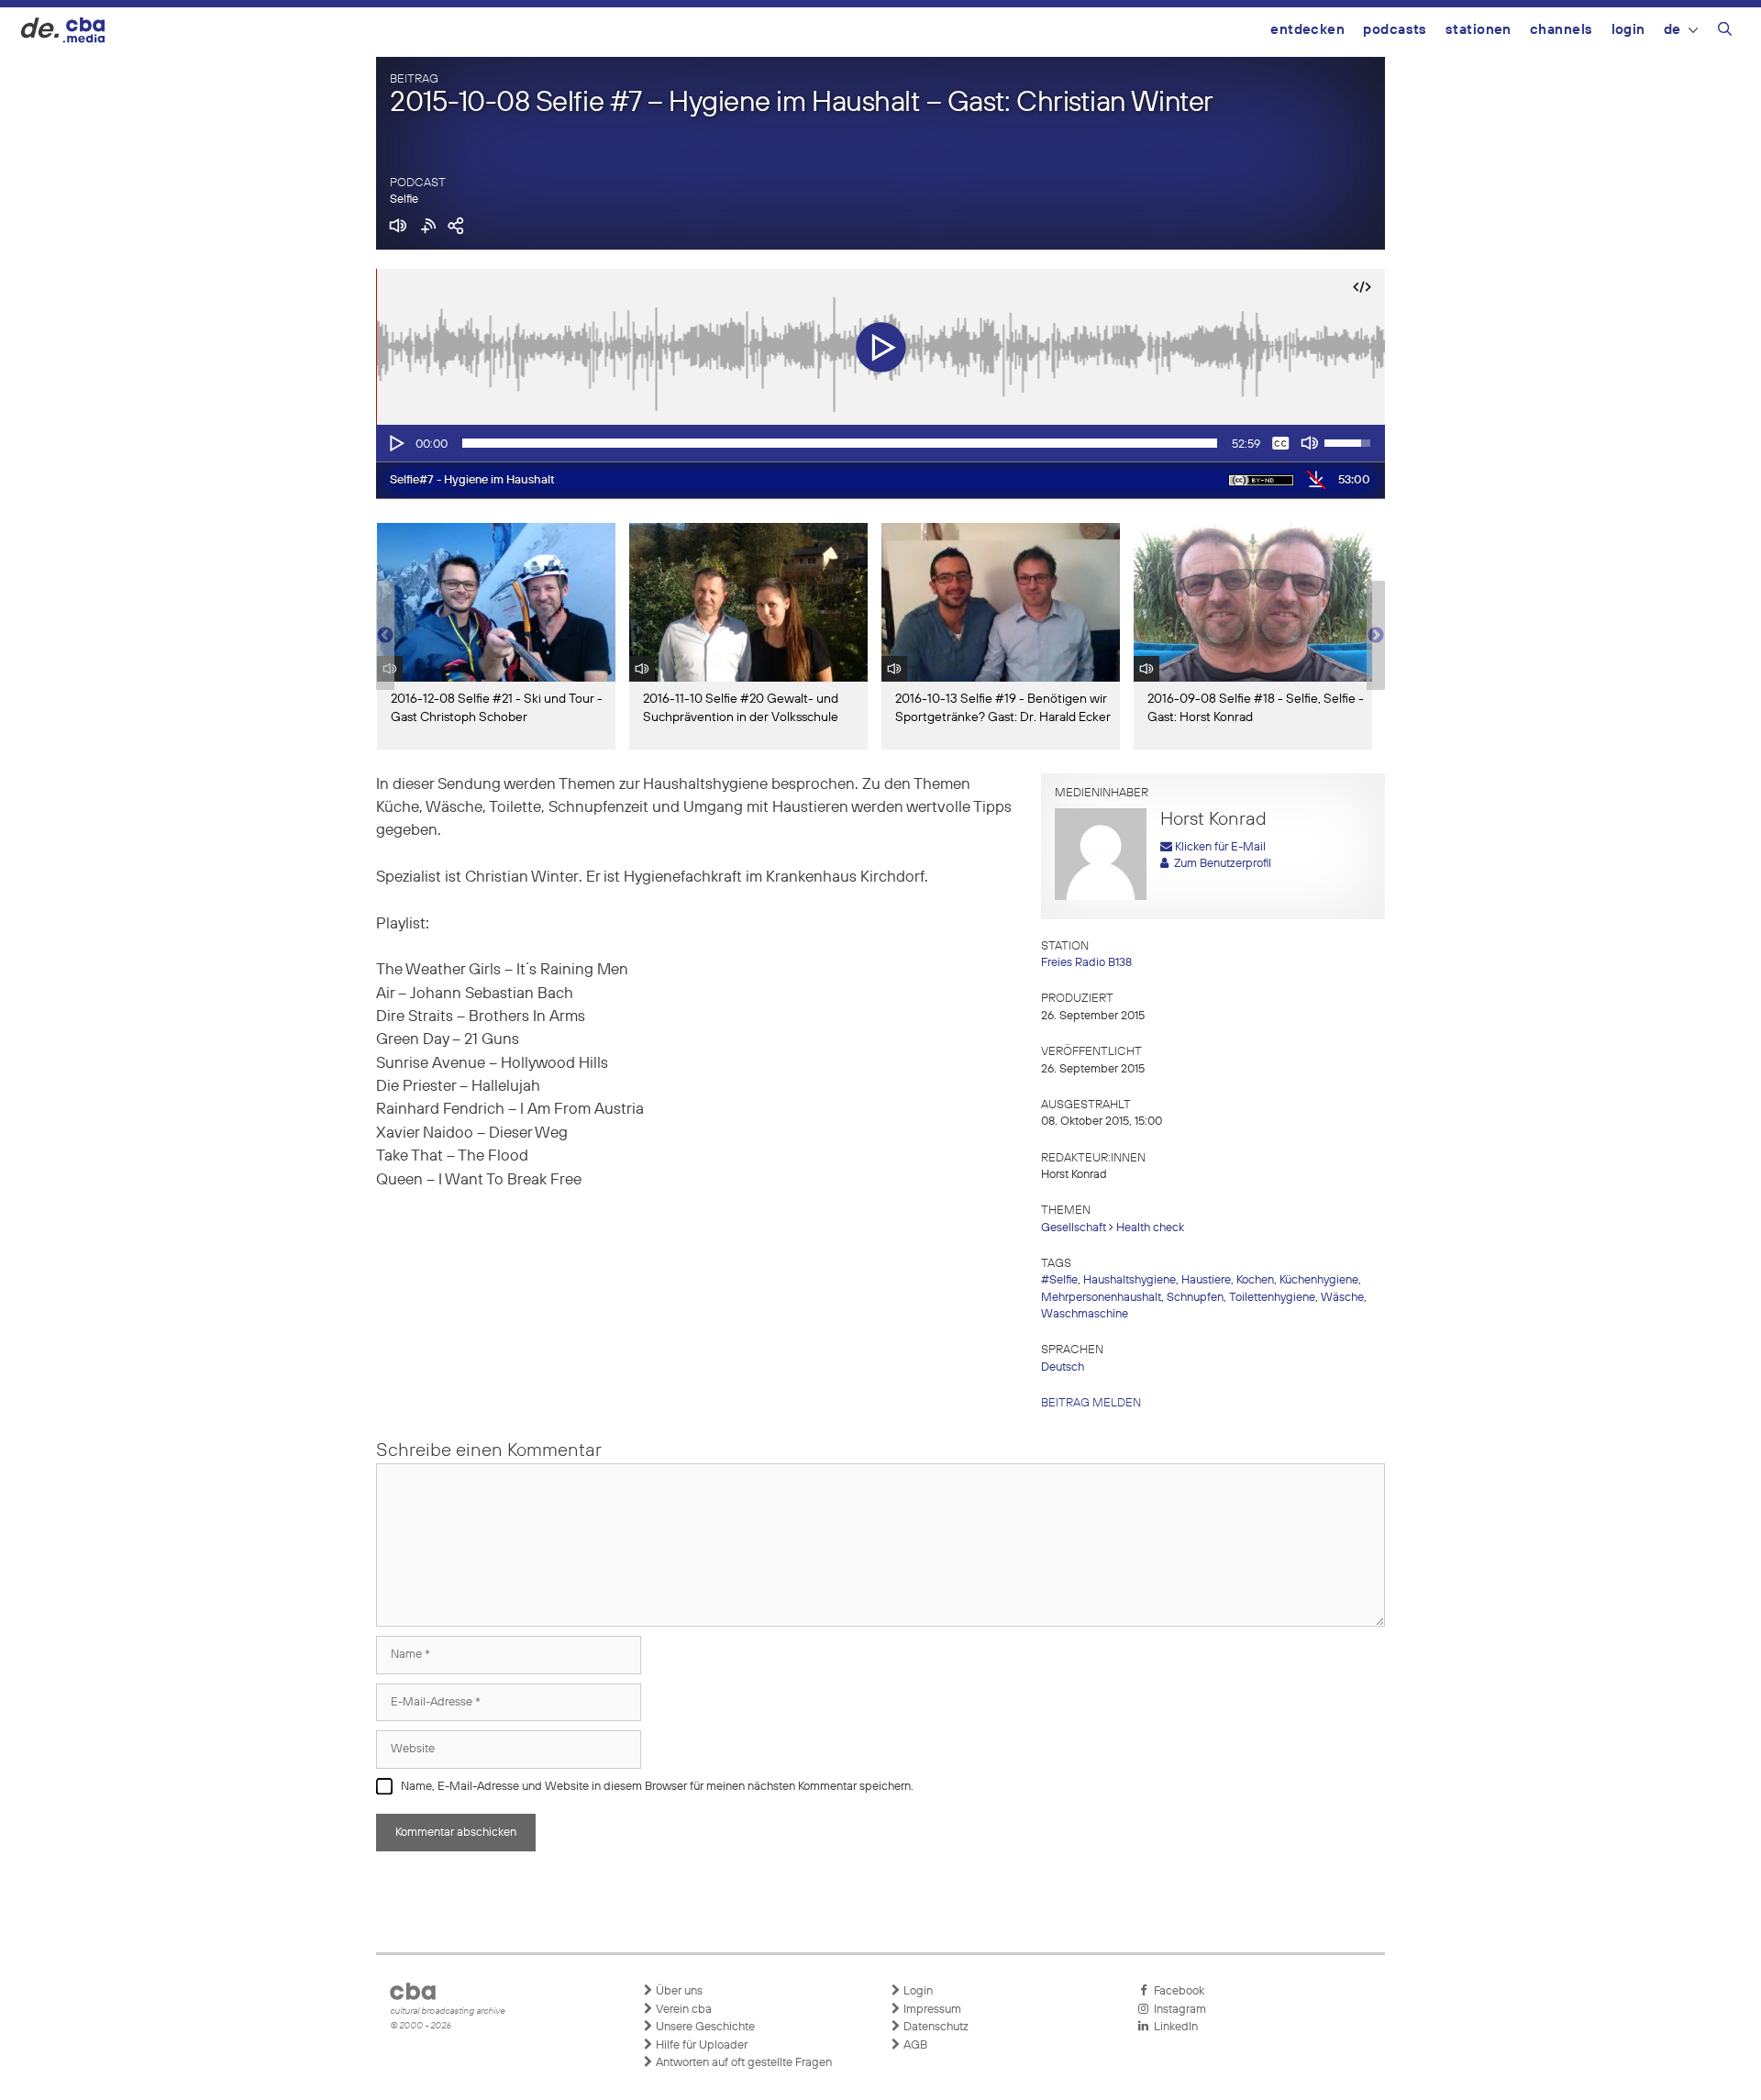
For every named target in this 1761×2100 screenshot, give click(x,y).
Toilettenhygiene (1272, 1298)
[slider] (840, 443)
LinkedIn (1173, 2027)
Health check (1150, 1228)
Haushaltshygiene (1130, 1280)
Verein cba (682, 2010)
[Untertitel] (1280, 443)
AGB (914, 2045)
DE (1672, 30)
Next (1376, 636)
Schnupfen (1195, 1298)
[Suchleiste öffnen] (1725, 32)
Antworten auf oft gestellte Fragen (742, 2063)
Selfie (404, 200)
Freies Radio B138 (1086, 963)
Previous (385, 636)
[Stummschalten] (1310, 443)
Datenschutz (935, 2027)
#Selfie (1059, 1280)
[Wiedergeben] (395, 443)
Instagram (1177, 2010)
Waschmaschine (1085, 1314)
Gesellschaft (1074, 1228)
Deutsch (1063, 1367)
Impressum (931, 2010)
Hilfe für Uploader (700, 2045)
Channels (1562, 30)
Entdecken (1307, 30)
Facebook (1176, 1991)
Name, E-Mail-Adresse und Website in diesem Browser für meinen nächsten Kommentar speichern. (657, 1787)
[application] (880, 443)
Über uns (678, 1991)
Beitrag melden (1091, 1403)
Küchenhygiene (1319, 1280)
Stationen (1479, 30)
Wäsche (1342, 1298)
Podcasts (1395, 30)
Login (1628, 30)
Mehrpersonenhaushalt (1101, 1298)
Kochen (1255, 1280)
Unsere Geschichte (704, 2027)
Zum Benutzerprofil (1220, 864)
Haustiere (1206, 1280)
